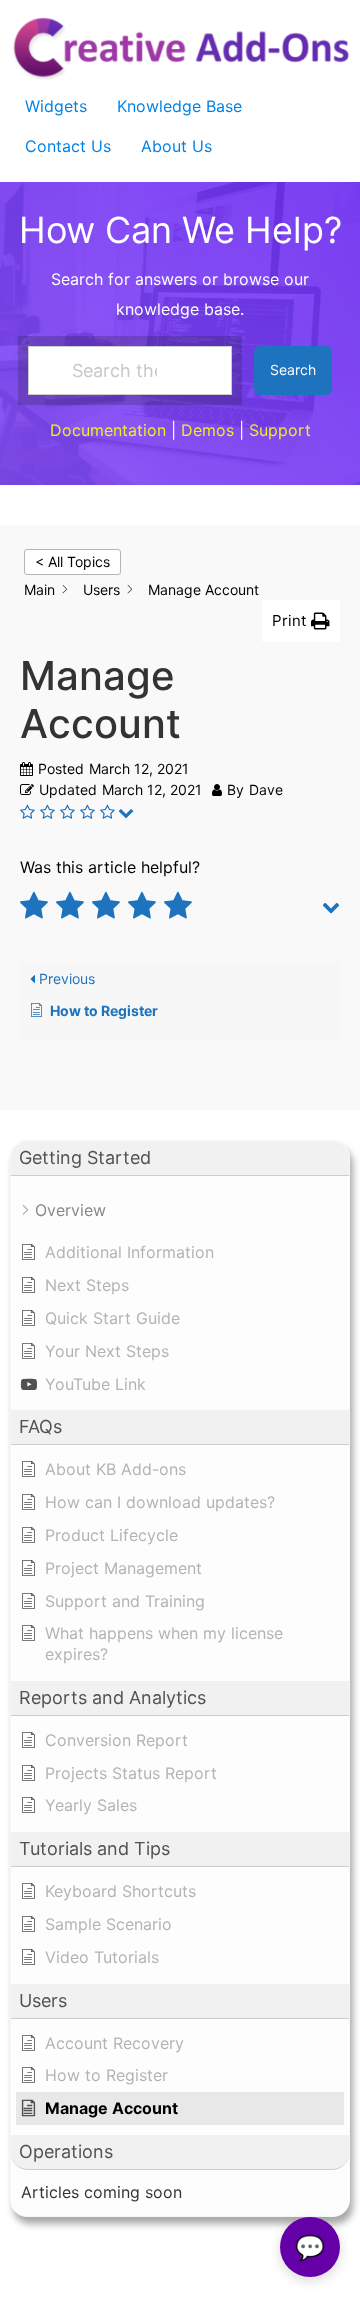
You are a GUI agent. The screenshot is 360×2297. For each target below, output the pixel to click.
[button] (301, 621)
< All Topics (72, 561)
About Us (176, 146)
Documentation (108, 430)
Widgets (56, 106)
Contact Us (68, 146)
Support (280, 430)
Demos (207, 430)
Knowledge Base (179, 106)
